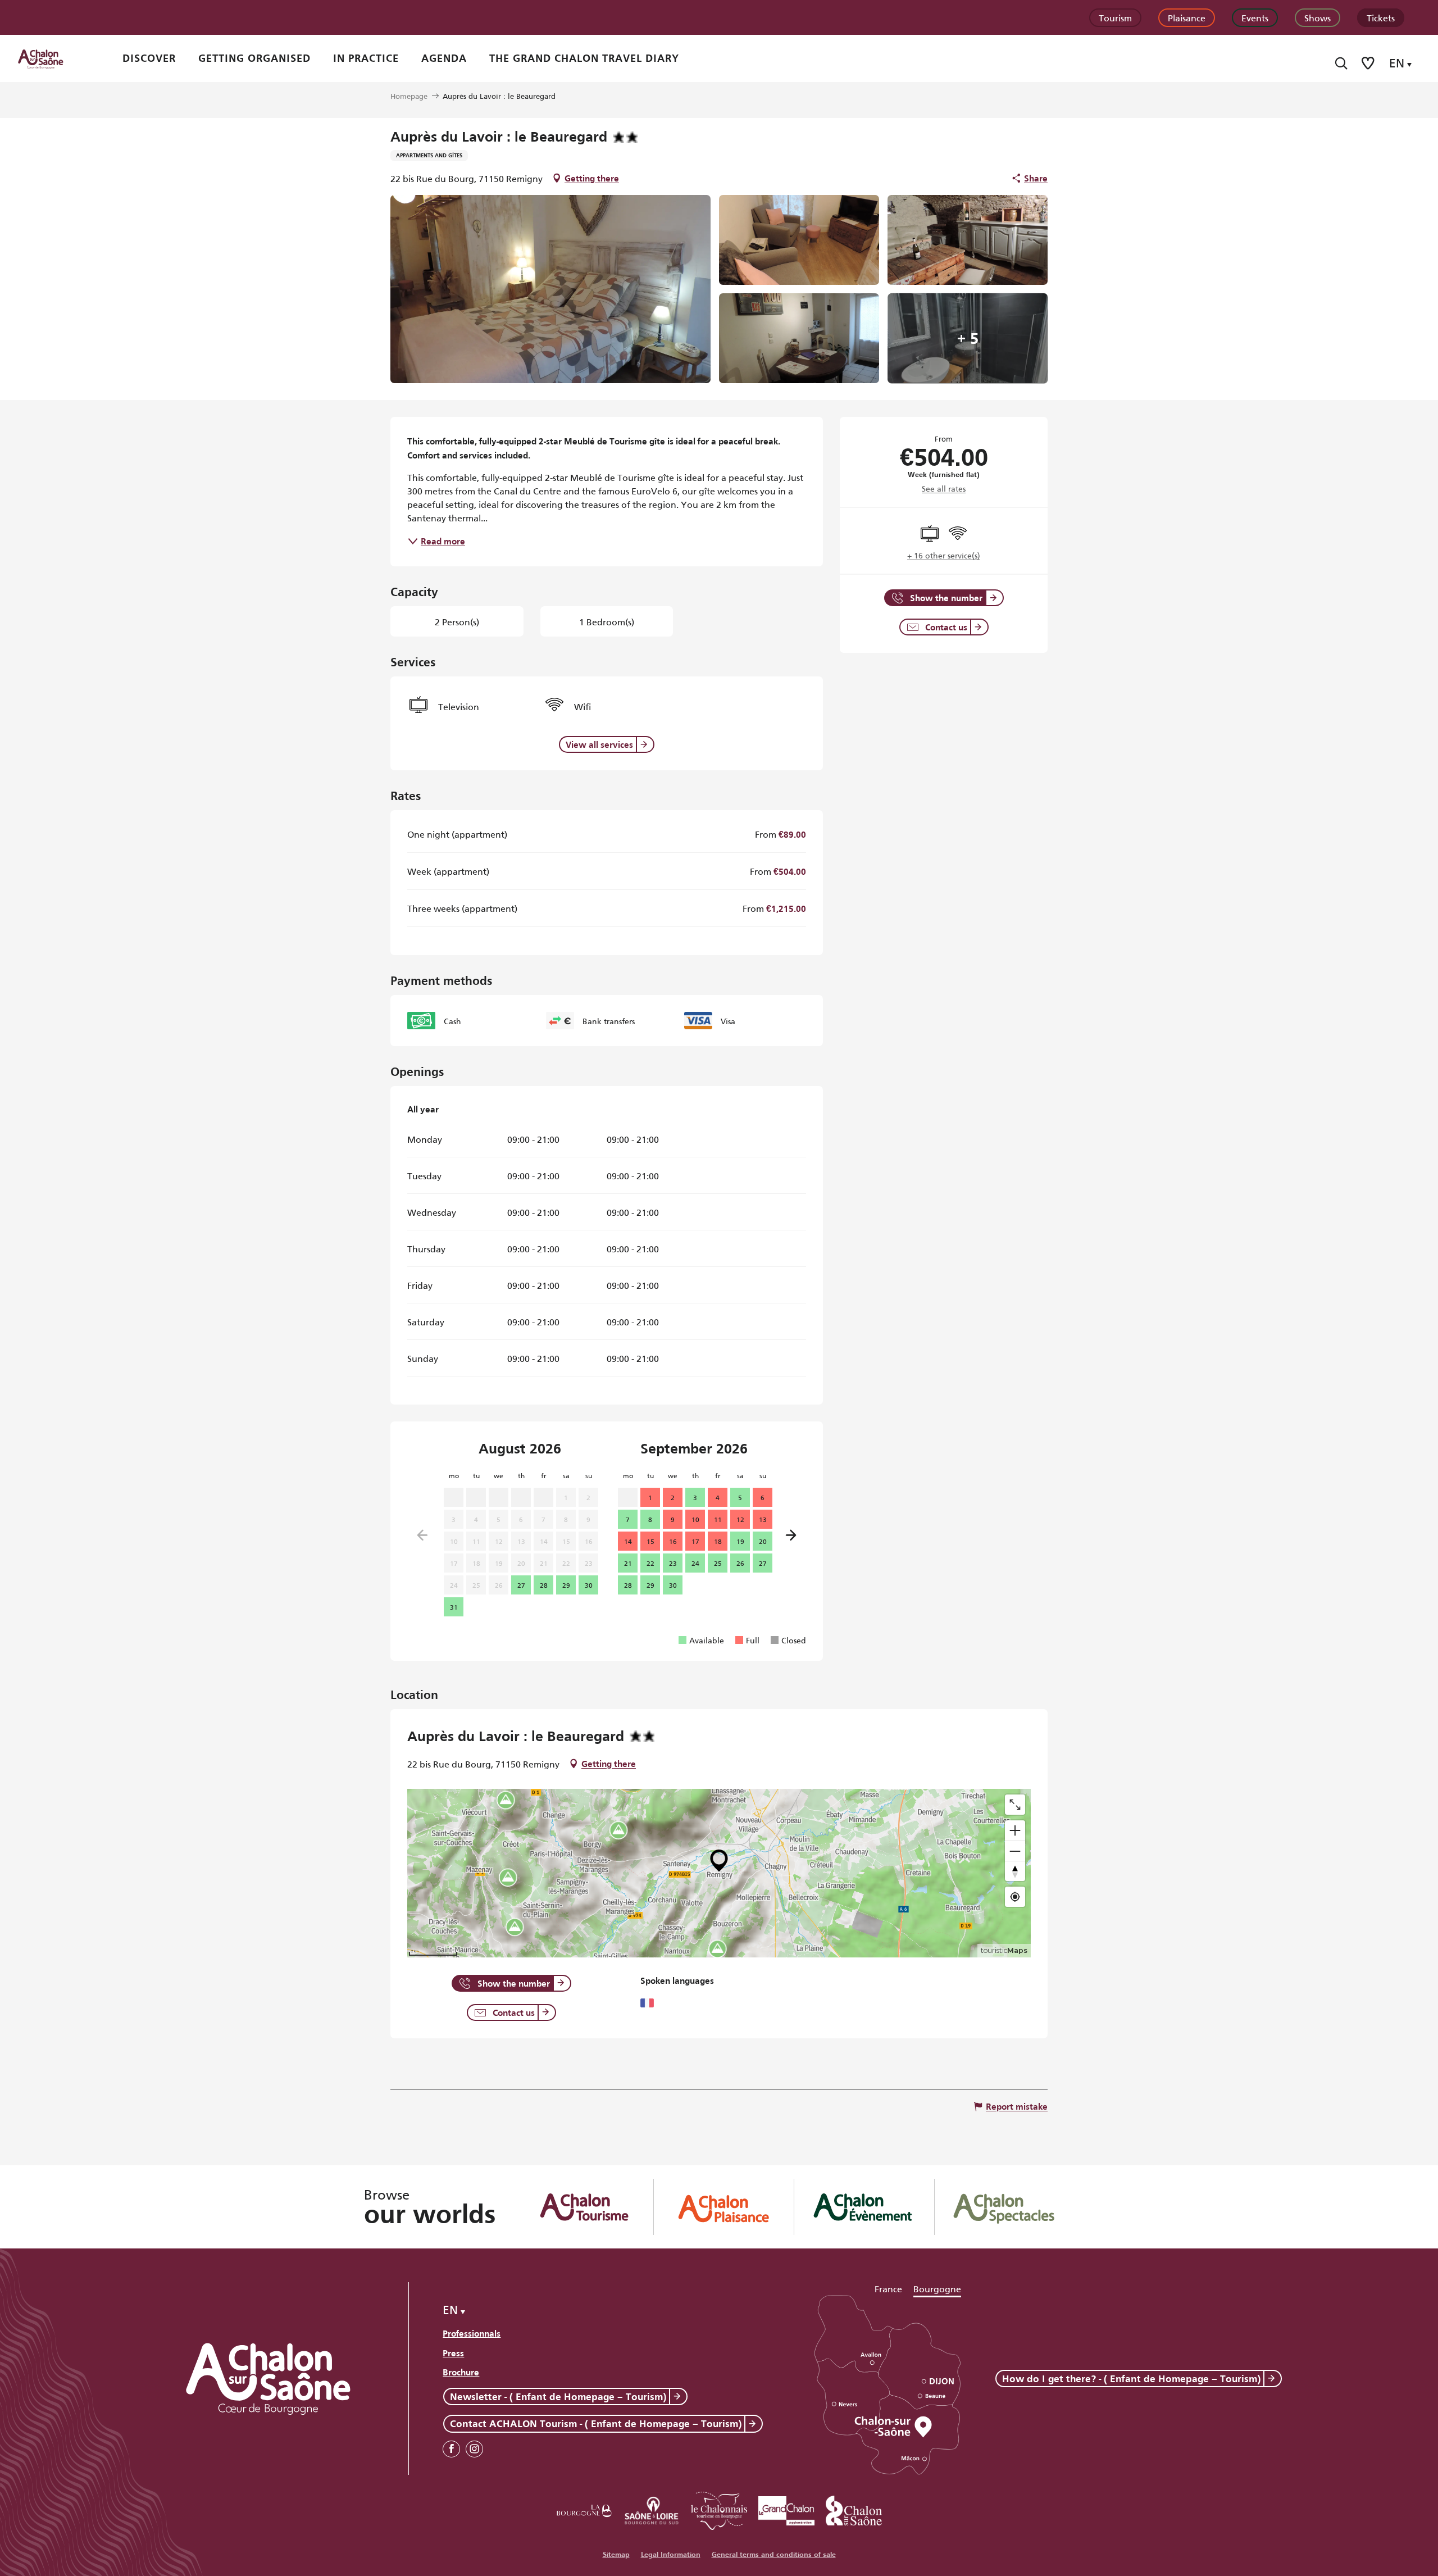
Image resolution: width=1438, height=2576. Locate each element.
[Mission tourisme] (652, 2509)
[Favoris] (1369, 63)
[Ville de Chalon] (854, 2509)
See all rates (944, 488)
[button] (1341, 63)
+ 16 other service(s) (944, 555)
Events (1255, 17)
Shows (1318, 17)
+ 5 (968, 338)
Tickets (1381, 17)
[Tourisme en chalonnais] (719, 2509)
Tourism (1115, 17)
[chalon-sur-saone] (51, 58)
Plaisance (1187, 17)
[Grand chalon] (786, 2509)
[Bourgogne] (584, 2509)
